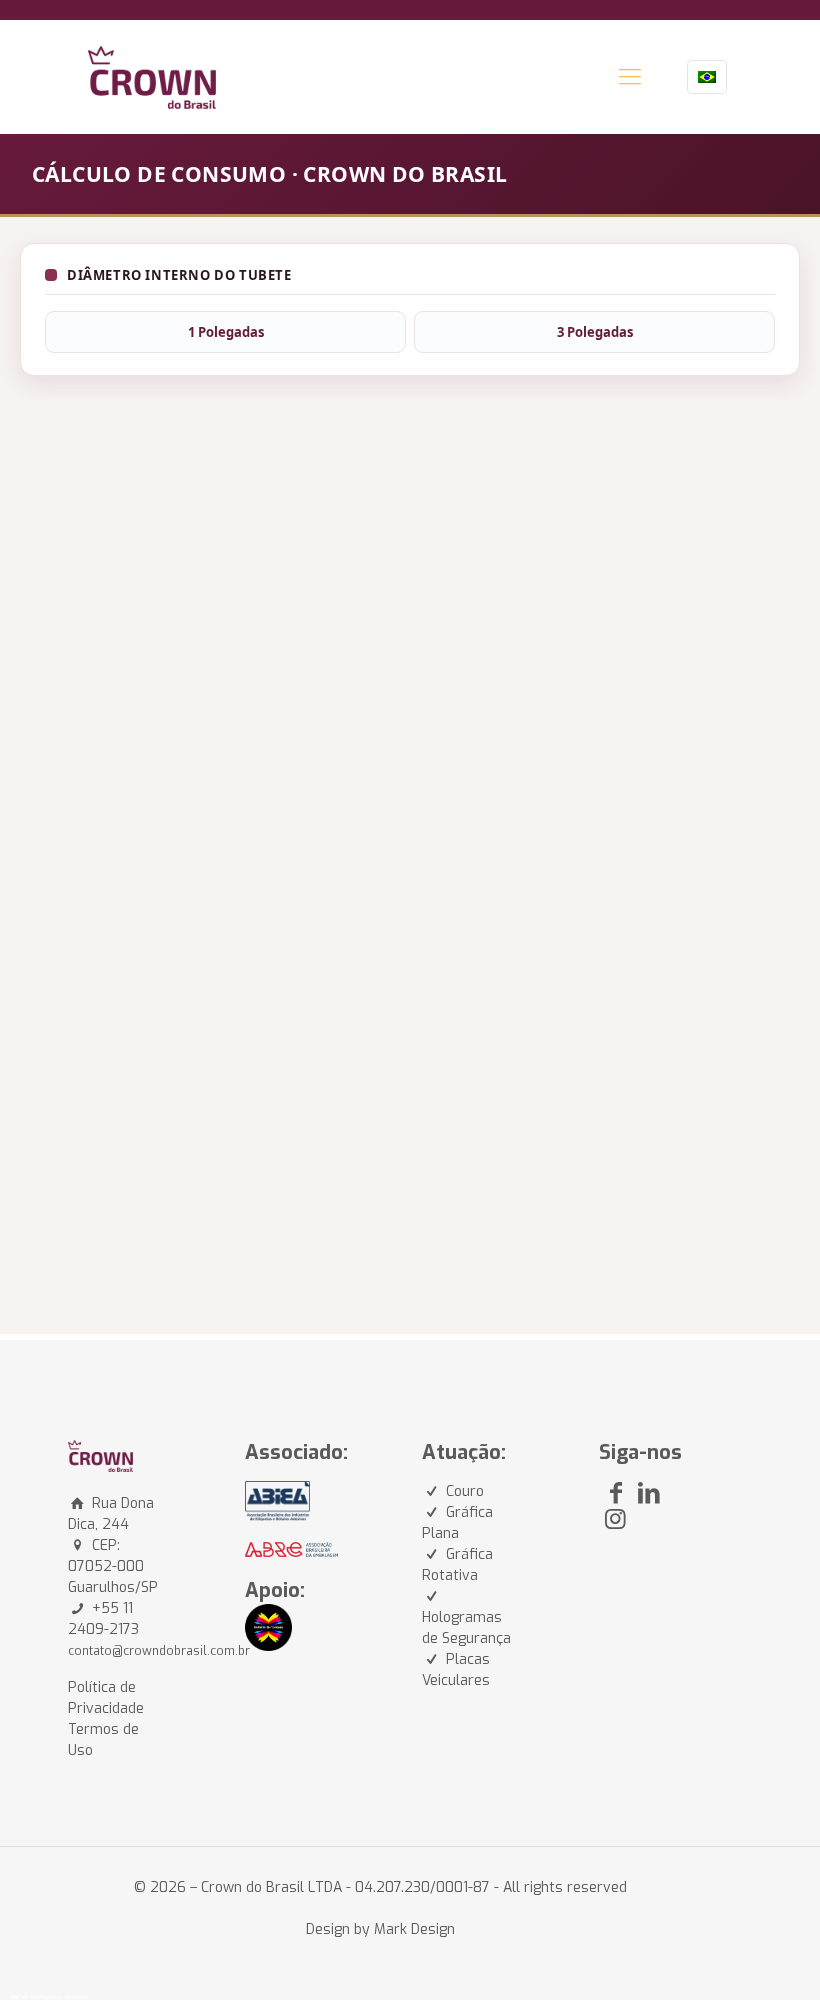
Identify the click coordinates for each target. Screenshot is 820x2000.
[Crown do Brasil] (152, 76)
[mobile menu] (630, 77)
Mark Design (414, 1929)
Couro (465, 1491)
